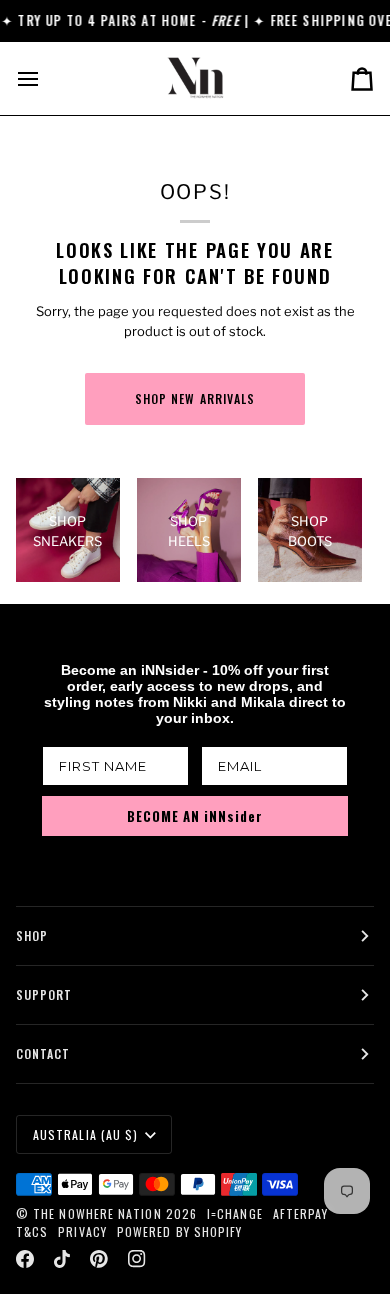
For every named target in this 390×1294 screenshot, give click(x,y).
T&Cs (32, 1231)
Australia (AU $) (85, 1134)
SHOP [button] (32, 935)
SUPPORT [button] (44, 994)
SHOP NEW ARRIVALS (195, 398)
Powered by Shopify (179, 1231)
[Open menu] (46, 78)
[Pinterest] (99, 1259)
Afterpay (301, 1213)
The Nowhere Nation (97, 1213)
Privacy (82, 1231)
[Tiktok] (62, 1259)
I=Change (235, 1213)
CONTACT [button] (43, 1053)
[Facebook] (25, 1259)
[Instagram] (137, 1259)
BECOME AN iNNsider (195, 816)
